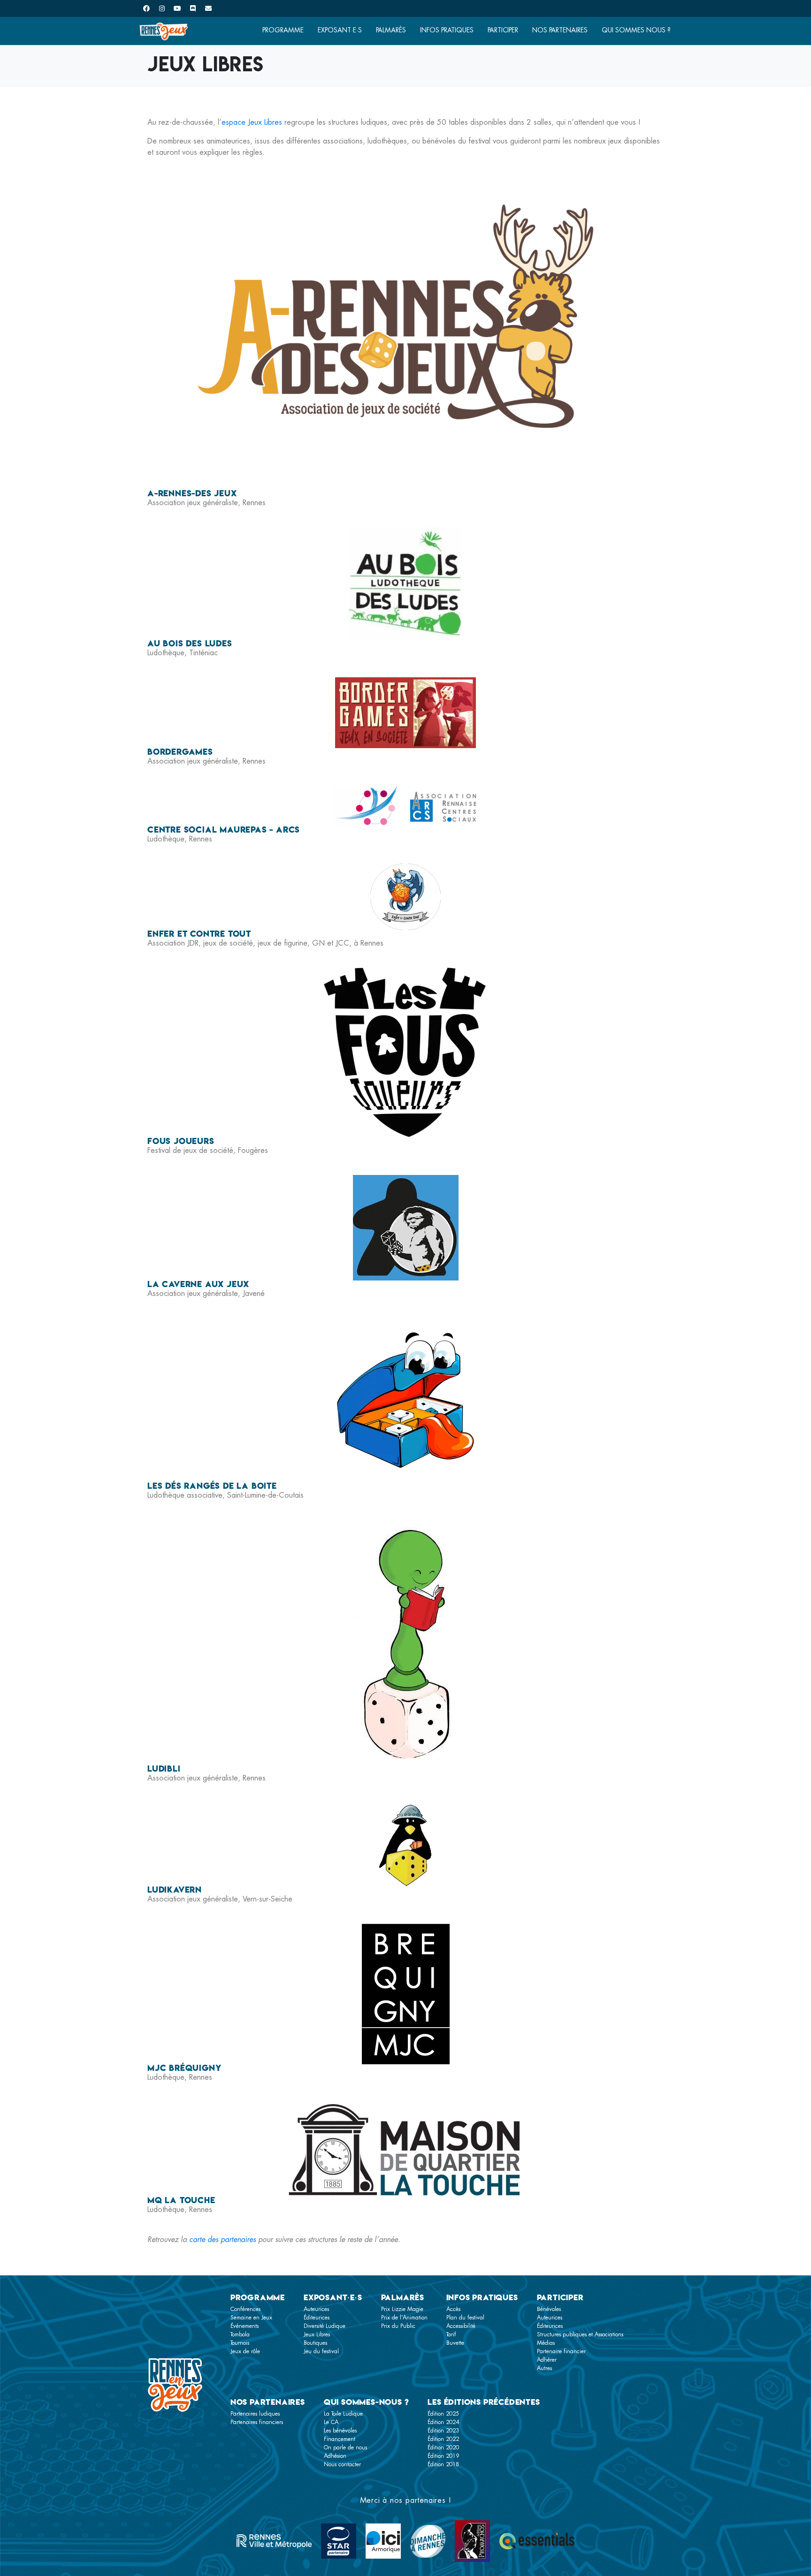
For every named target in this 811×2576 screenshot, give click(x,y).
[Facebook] (146, 8)
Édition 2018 (443, 2464)
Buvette (455, 2343)
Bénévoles (549, 2309)
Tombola (240, 2334)
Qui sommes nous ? (636, 30)
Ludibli (164, 1769)
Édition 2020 (443, 2447)
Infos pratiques (447, 30)
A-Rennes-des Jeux (192, 493)
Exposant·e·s (340, 30)
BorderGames (180, 752)
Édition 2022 (443, 2439)
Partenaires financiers (257, 2422)
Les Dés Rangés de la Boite (212, 1486)
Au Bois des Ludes (190, 643)
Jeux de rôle (245, 2351)
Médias (546, 2343)
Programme (283, 30)
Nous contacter (342, 2464)
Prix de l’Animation (404, 2318)
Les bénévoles (340, 2431)
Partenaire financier (561, 2351)
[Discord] (193, 8)
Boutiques (315, 2343)
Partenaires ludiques (255, 2414)
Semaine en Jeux (251, 2318)
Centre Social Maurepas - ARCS (224, 830)
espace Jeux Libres (252, 122)
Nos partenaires (560, 30)
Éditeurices (317, 2318)
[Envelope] (208, 8)
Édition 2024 (443, 2422)
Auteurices (316, 2309)
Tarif (451, 2334)
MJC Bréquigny (184, 2068)
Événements (245, 2326)
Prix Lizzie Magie (402, 2309)
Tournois (240, 2343)
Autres (544, 2368)
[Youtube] (177, 8)
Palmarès (391, 30)
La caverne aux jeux (198, 1284)
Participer (503, 30)
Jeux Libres (317, 2334)
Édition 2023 (443, 2431)
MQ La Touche (181, 2200)
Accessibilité (461, 2326)
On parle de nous (345, 2447)
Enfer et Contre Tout (199, 934)
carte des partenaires (222, 2239)
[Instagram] (162, 8)
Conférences (245, 2309)
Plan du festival (465, 2318)
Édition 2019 (443, 2456)
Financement (340, 2439)
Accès (453, 2309)
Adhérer (547, 2360)
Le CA (331, 2422)
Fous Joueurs (181, 1141)
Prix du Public (398, 2326)
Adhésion (335, 2456)
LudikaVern (175, 1890)
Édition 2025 (443, 2414)
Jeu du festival (321, 2351)
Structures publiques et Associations (580, 2334)
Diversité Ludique (325, 2326)
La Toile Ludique (343, 2414)
